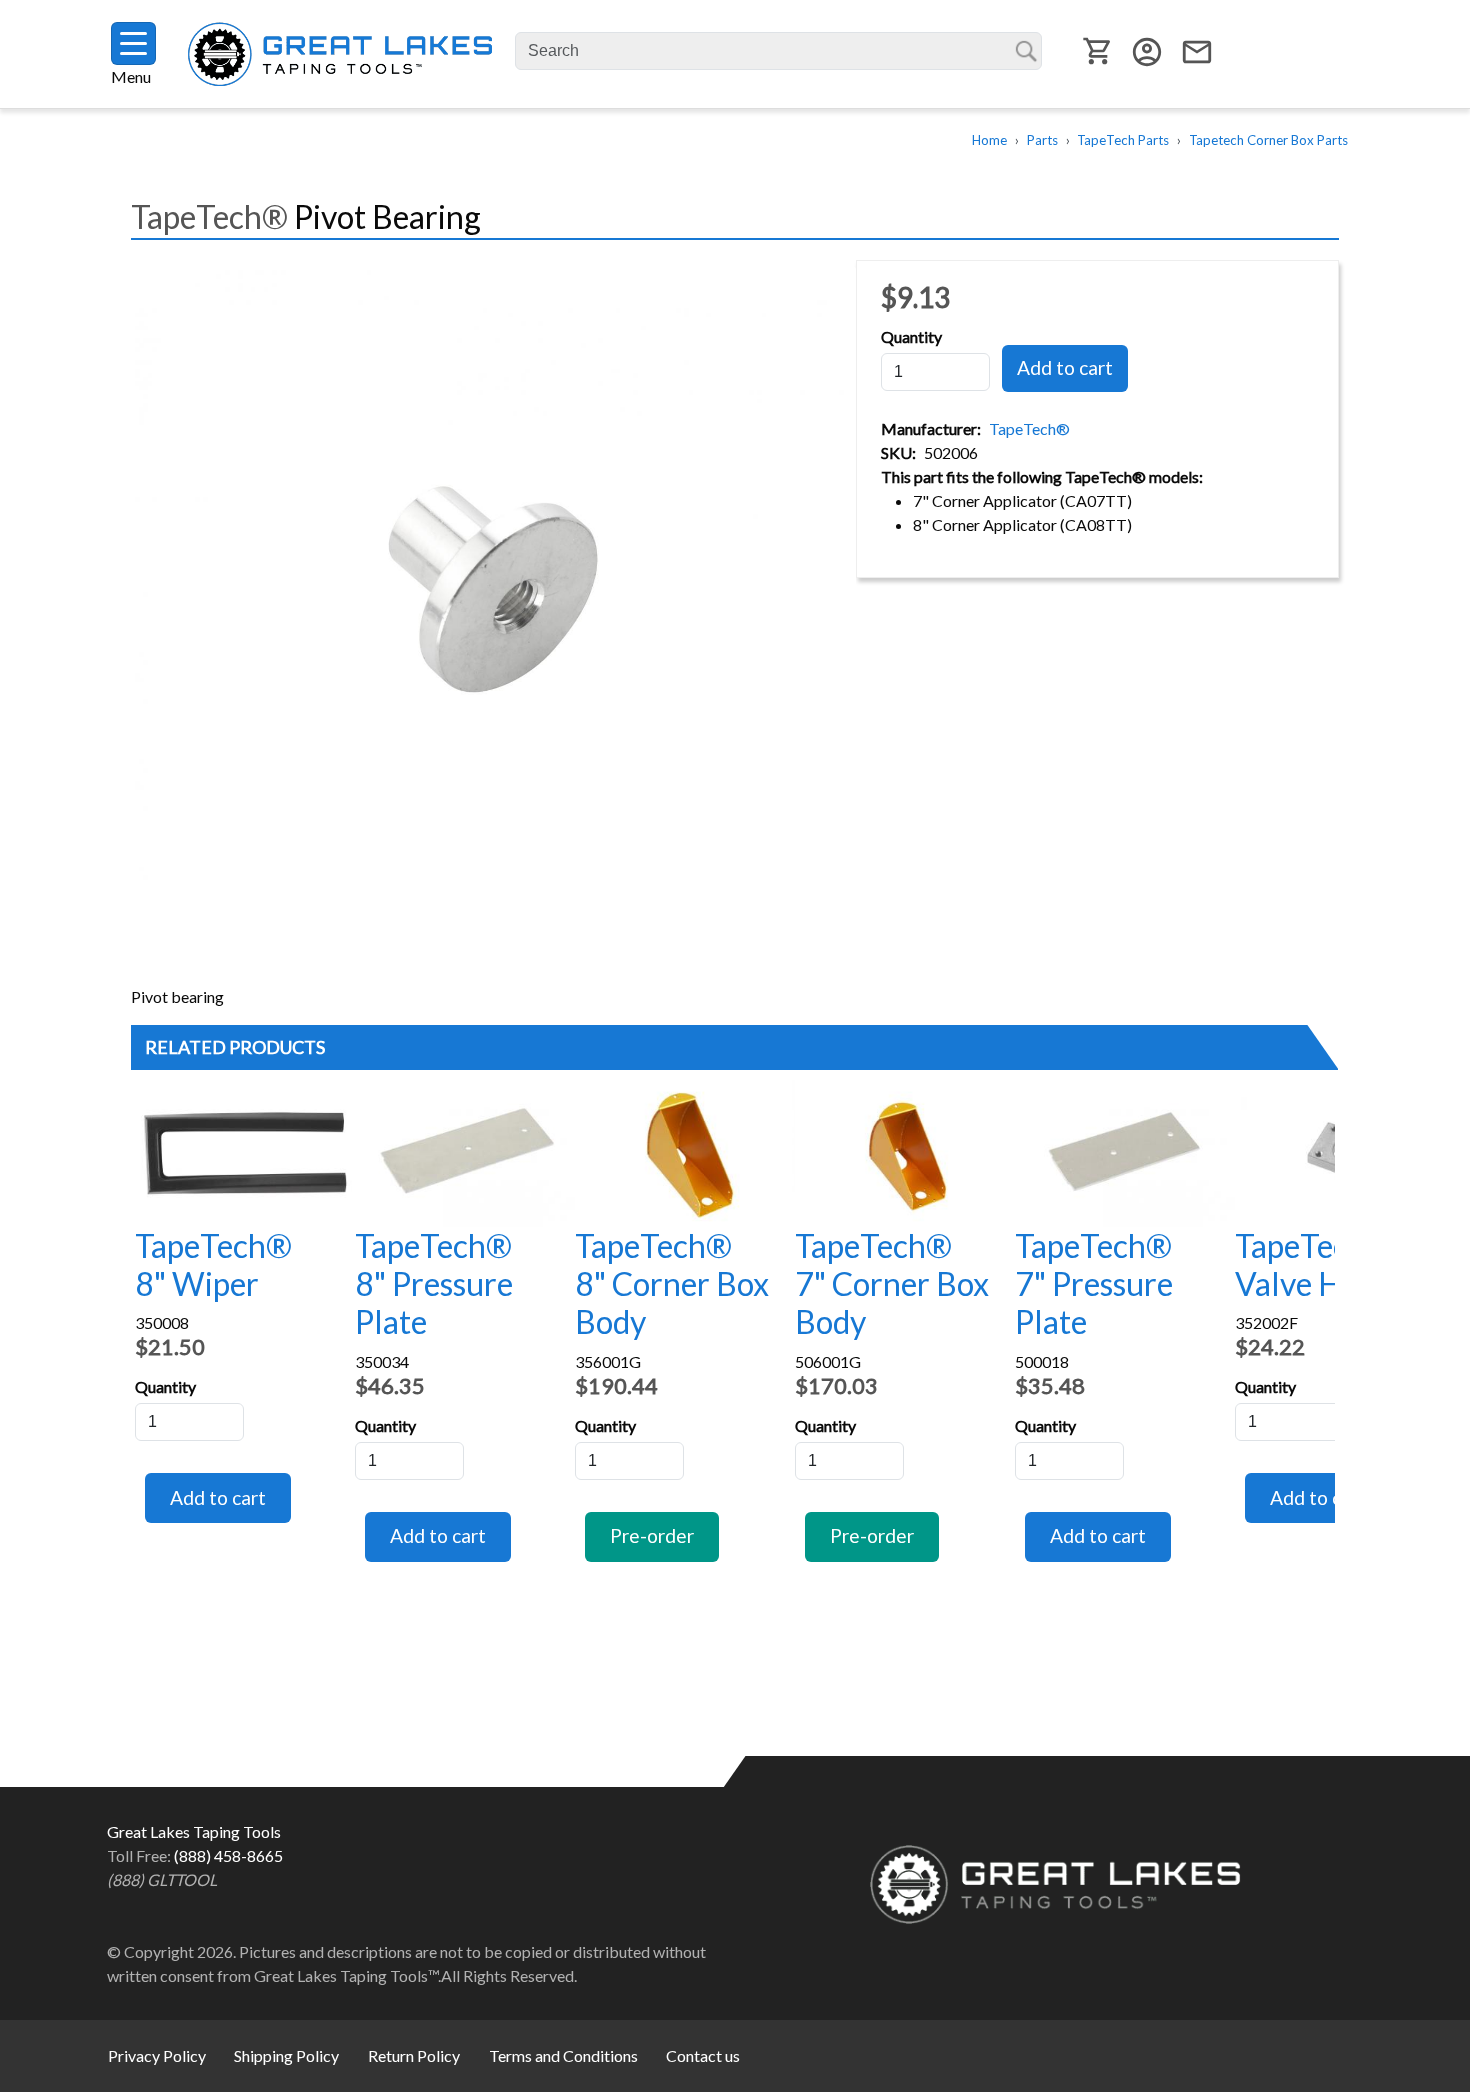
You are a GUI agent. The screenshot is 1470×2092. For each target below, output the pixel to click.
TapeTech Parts (1123, 140)
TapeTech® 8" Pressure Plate (434, 1284)
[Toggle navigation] (133, 43)
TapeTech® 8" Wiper (213, 1264)
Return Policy (414, 2055)
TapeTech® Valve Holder (1325, 1264)
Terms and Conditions (563, 2055)
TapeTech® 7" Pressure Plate (1094, 1284)
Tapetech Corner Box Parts (1268, 140)
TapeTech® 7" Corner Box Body (892, 1284)
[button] (493, 592)
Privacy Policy (157, 2055)
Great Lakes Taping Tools (340, 54)
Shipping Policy (286, 2055)
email (1197, 52)
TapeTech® (1029, 428)
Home (989, 140)
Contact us (703, 2055)
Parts (1042, 140)
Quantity (911, 336)
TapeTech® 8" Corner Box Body (672, 1284)
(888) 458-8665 (228, 1855)
